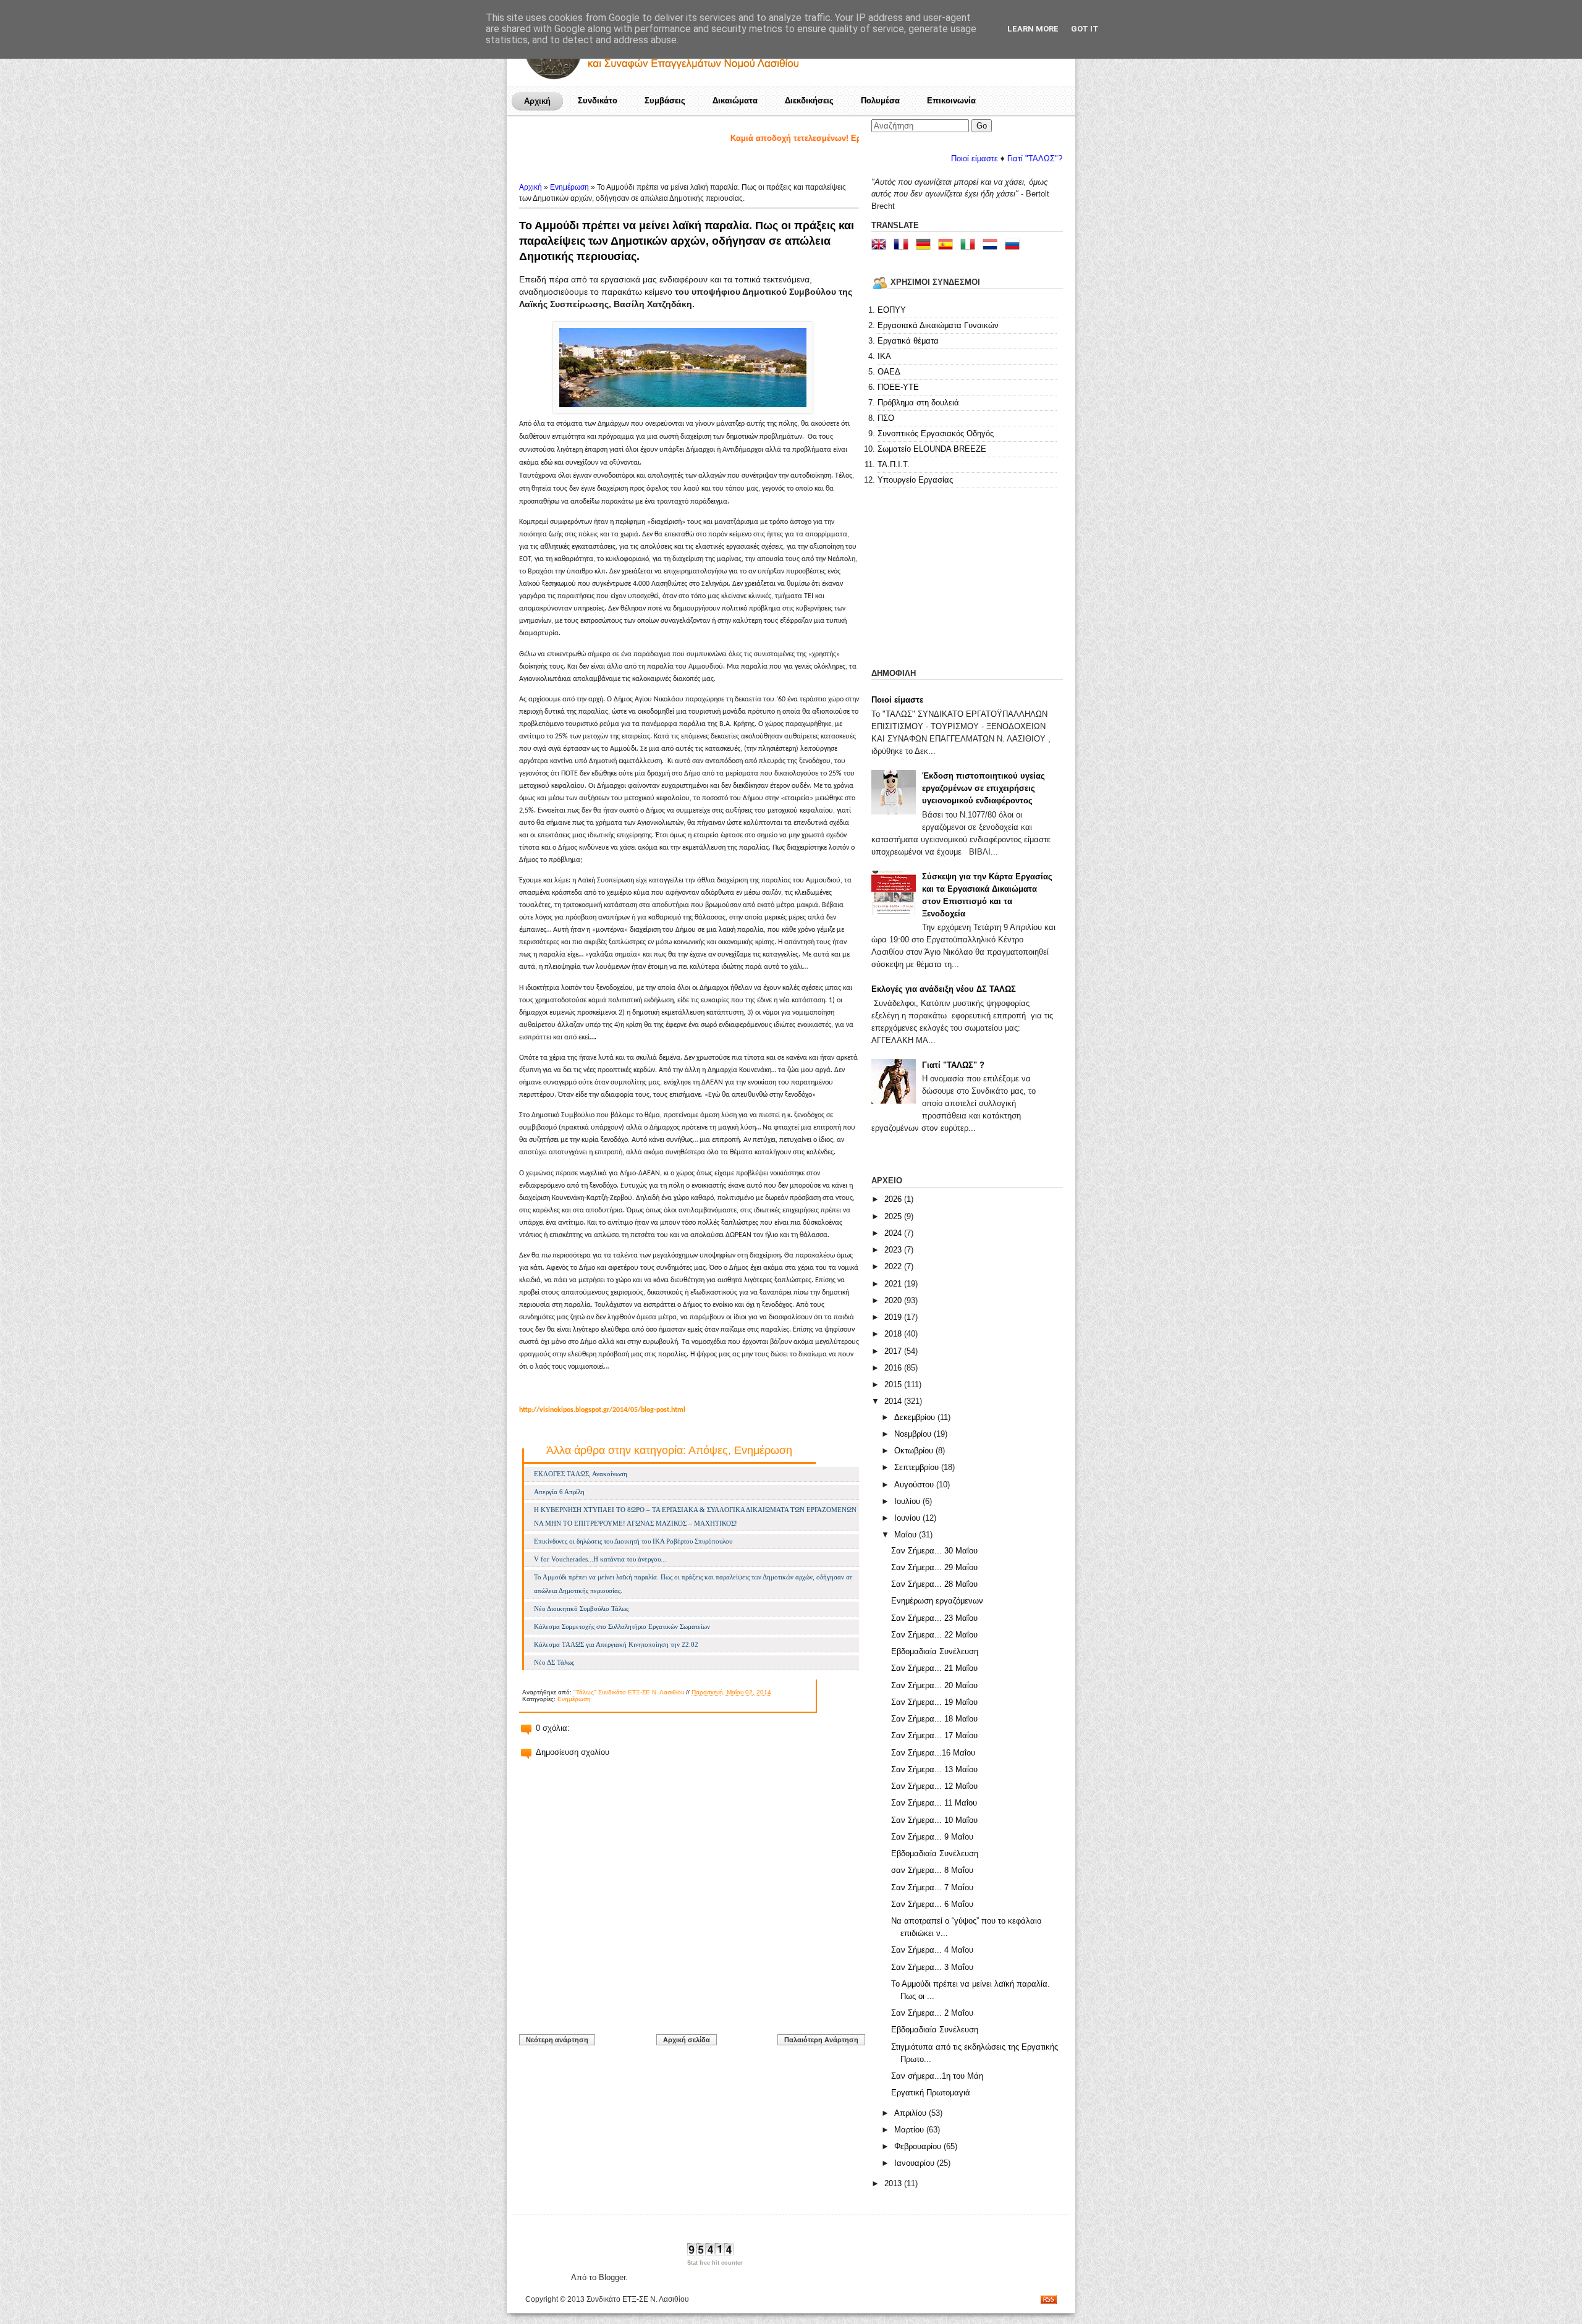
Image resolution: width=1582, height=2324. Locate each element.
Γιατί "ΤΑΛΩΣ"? (954, 158)
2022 (894, 1266)
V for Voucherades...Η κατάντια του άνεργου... (600, 1559)
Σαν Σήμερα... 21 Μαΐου (934, 1668)
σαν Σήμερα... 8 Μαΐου (932, 1870)
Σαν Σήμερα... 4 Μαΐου (932, 1950)
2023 (894, 1250)
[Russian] (1015, 246)
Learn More (1033, 29)
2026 (894, 1199)
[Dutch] (992, 246)
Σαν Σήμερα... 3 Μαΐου (932, 1967)
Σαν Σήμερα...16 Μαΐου (933, 1753)
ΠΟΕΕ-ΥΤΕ (898, 387)
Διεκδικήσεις (809, 100)
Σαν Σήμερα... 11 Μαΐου (934, 1803)
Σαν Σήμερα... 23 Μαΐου (934, 1618)
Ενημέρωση (569, 187)
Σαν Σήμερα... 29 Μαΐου (934, 1567)
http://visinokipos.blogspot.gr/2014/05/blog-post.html (602, 1410)
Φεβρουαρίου (919, 2146)
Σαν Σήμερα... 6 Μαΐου (932, 1904)
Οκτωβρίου (915, 1451)
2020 (894, 1300)
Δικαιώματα (735, 100)
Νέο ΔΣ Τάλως (554, 1662)
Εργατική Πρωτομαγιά (931, 2093)
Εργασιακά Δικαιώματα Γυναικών (938, 325)
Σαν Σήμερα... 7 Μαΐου (932, 1887)
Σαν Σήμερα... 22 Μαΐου (934, 1635)
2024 (894, 1233)
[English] (881, 246)
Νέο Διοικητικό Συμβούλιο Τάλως (581, 1608)
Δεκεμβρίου (916, 1417)
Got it (1085, 29)
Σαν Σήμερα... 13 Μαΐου (934, 1769)
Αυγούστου (915, 1485)
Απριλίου (912, 2113)
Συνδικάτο (598, 100)
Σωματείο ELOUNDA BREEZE (932, 449)
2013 (894, 2183)
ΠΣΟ (886, 418)
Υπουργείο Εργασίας (915, 480)
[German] (926, 246)
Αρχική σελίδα (687, 2040)
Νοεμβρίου (914, 1434)
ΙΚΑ (884, 356)
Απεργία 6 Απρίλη (559, 1492)
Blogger (612, 2277)
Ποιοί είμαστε (894, 158)
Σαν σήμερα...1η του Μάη (937, 2076)
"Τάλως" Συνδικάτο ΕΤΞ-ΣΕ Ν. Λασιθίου (629, 1692)
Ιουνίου (908, 1518)
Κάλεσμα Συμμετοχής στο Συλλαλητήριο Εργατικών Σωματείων (622, 1626)
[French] (903, 246)
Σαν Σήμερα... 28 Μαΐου (934, 1584)
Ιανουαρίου (916, 2163)
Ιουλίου (908, 1501)
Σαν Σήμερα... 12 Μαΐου (934, 1786)
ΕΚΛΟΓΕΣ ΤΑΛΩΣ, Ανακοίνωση (581, 1474)
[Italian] (970, 246)
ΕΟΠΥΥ (892, 310)
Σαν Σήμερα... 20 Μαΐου (934, 1685)
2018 (894, 1334)
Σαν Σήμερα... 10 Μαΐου (934, 1820)
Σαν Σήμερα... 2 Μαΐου (932, 2013)
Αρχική (537, 101)
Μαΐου (907, 1535)
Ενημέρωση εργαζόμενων (937, 1601)
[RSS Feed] (1049, 2301)
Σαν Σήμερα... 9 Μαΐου (932, 1837)
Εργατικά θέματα (908, 341)
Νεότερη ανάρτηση (557, 2040)
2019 (894, 1317)
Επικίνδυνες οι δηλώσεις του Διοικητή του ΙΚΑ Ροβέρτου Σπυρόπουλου (633, 1541)
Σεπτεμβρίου (918, 1467)
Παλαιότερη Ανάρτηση (821, 2040)
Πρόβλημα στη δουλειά (918, 403)
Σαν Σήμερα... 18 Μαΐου (934, 1719)
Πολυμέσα (880, 100)
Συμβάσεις (665, 100)
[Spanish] (948, 246)
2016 (894, 1368)
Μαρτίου (910, 2130)
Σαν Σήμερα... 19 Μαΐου (934, 1702)
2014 (894, 1401)
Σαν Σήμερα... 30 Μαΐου (934, 1551)
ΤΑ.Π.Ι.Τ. (894, 464)
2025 (894, 1216)
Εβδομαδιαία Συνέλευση (935, 1651)
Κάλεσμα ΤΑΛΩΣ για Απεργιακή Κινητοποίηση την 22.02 (616, 1644)
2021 (894, 1284)
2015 (894, 1384)
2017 (894, 1351)
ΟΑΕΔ (889, 372)
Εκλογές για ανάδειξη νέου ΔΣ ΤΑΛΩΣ (944, 989)
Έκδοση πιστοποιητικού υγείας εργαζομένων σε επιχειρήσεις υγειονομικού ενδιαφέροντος (983, 788)
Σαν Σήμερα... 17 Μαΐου (934, 1735)
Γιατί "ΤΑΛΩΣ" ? (953, 1065)
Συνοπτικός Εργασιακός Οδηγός (936, 433)
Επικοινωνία (951, 100)
